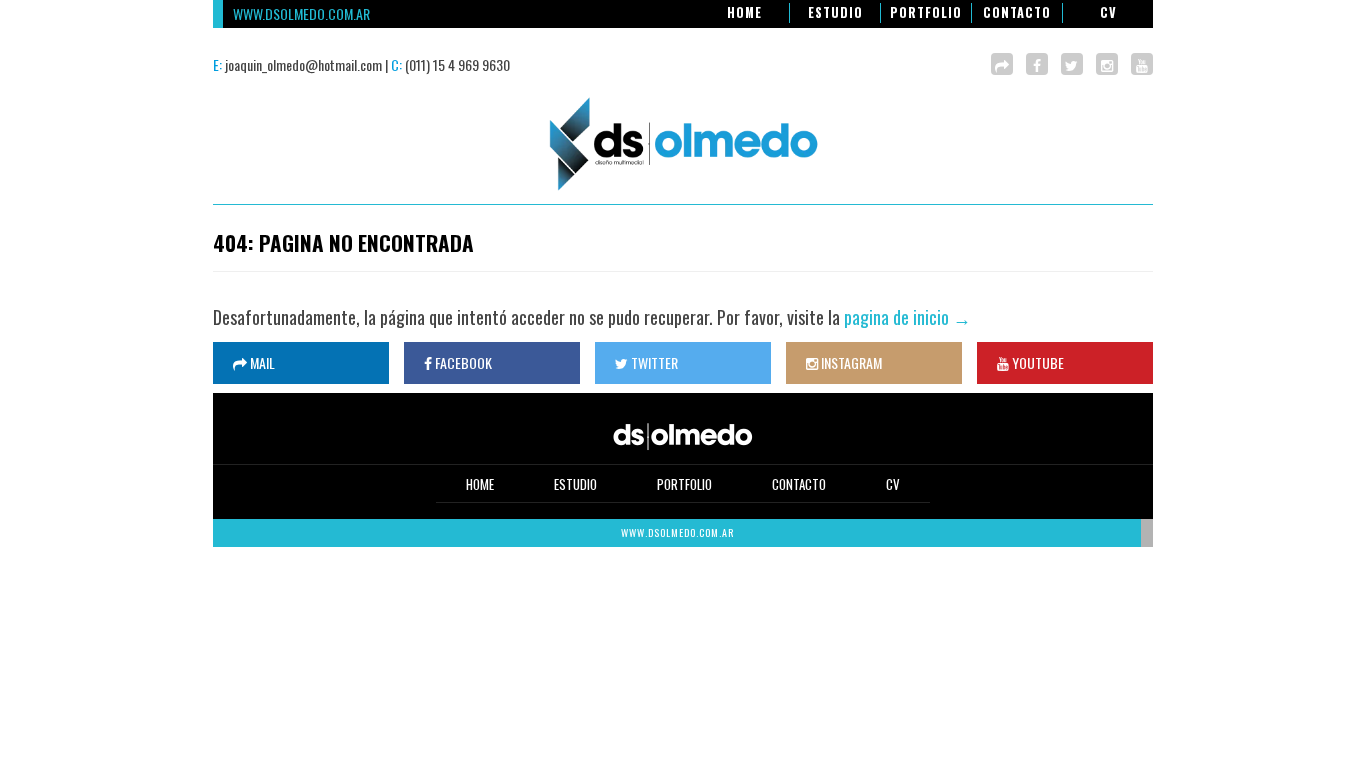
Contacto (1017, 12)
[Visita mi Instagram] (1107, 64)
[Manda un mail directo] (1002, 64)
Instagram (850, 362)
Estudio (835, 12)
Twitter (653, 362)
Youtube (1036, 362)
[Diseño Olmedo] (683, 192)
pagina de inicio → (907, 317)
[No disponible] (1142, 64)
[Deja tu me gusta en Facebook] (1037, 64)
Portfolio (926, 12)
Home (744, 12)
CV (1108, 12)
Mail (261, 362)
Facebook (462, 362)
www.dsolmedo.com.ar (301, 13)
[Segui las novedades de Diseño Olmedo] (1072, 64)
